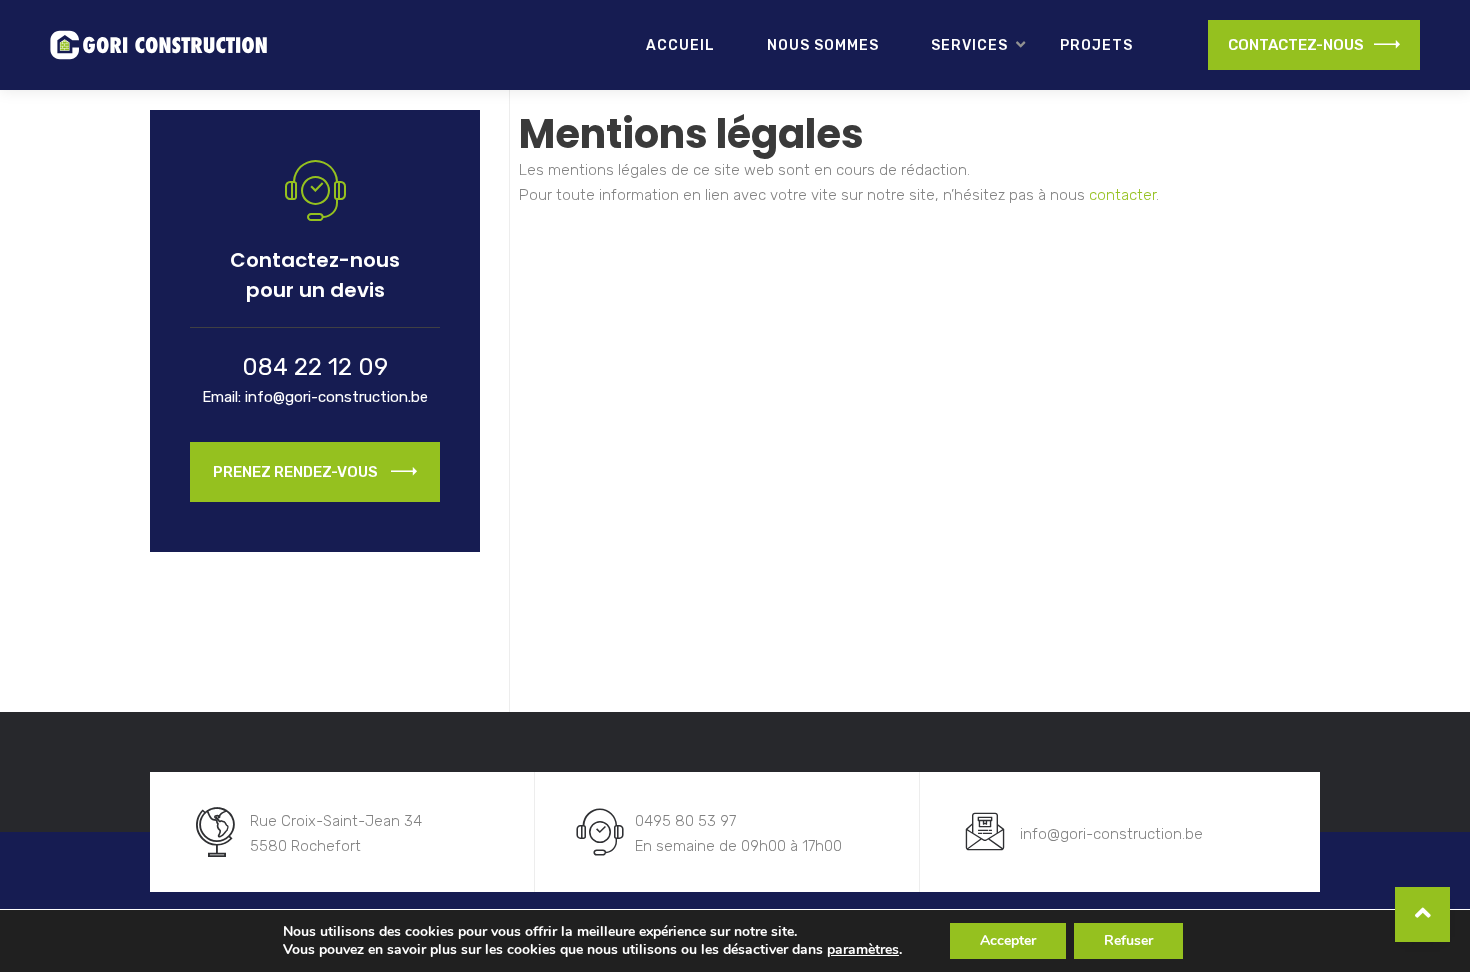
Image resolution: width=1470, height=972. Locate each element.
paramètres (863, 950)
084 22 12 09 (315, 367)
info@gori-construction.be (336, 397)
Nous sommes (823, 45)
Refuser (1128, 940)
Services (969, 45)
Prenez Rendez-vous (297, 472)
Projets (1096, 45)
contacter (1122, 195)
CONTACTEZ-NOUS (1296, 45)
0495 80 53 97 (685, 821)
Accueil (680, 45)
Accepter (1008, 940)
